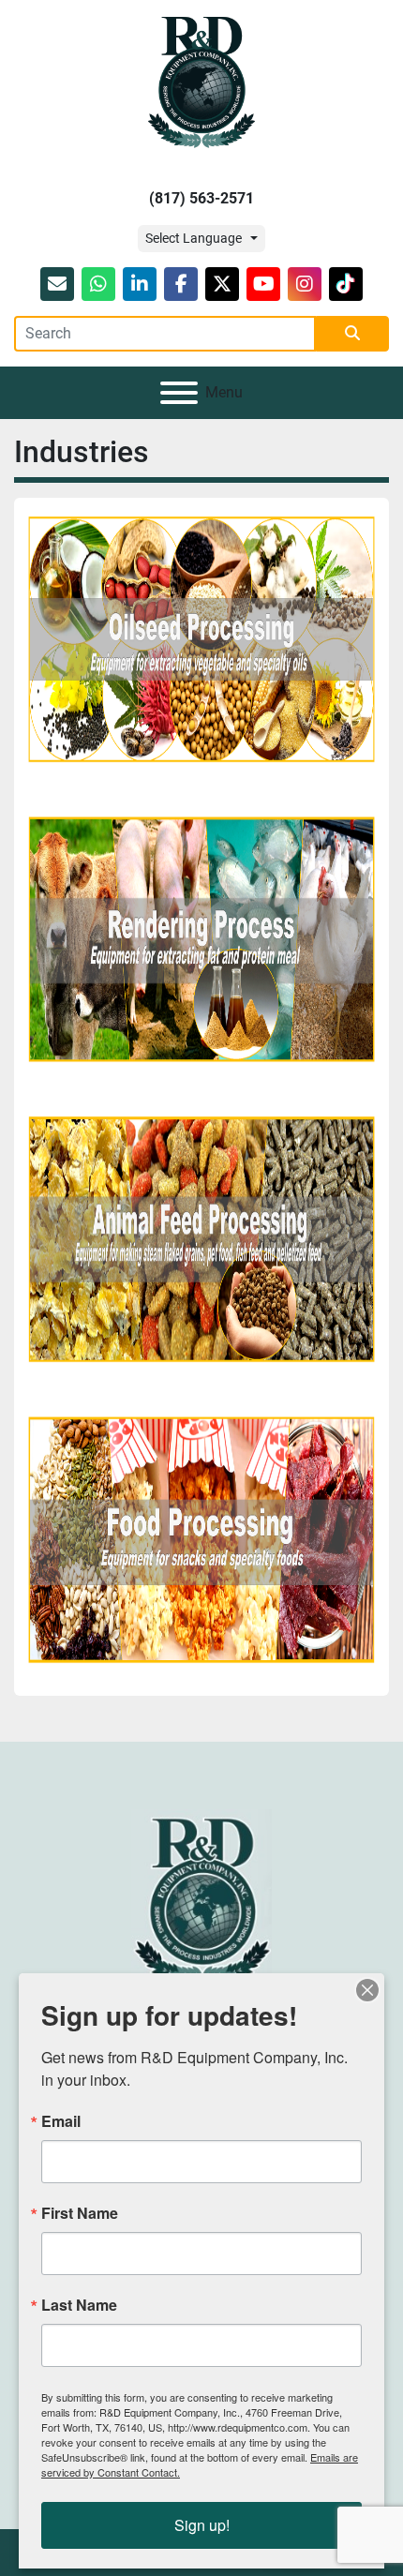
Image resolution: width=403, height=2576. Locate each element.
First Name (80, 2213)
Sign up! (202, 2525)
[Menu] (179, 393)
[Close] (367, 1990)
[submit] (352, 334)
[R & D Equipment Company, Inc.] (201, 1898)
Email (61, 2121)
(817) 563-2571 (201, 198)
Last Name (79, 2305)
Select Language (194, 238)
